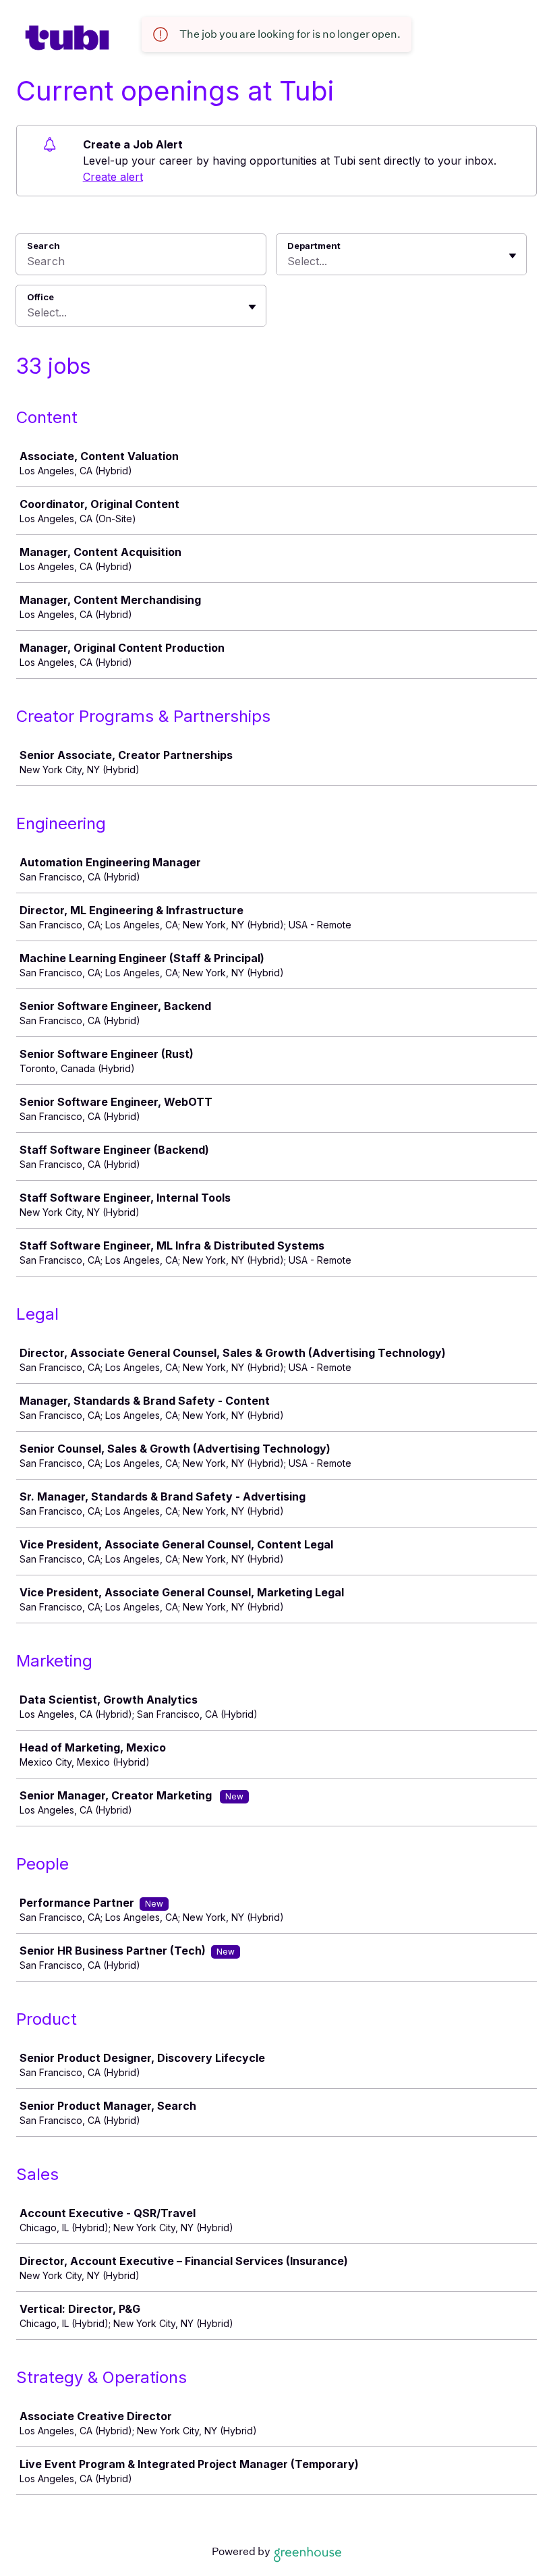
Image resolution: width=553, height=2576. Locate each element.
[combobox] (289, 261)
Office (40, 297)
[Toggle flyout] (513, 256)
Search (43, 246)
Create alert (113, 177)
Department (314, 246)
